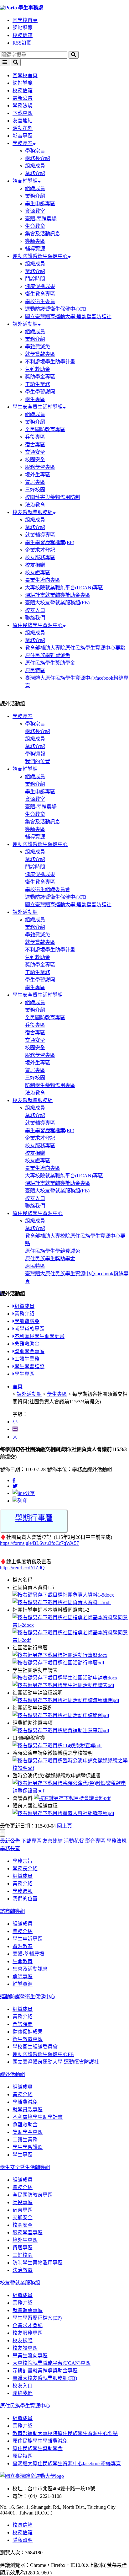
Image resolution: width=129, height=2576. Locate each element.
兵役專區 (35, 437)
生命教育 (35, 226)
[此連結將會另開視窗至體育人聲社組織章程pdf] (63, 1813)
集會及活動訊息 (43, 234)
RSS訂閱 (22, 43)
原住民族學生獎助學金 (50, 663)
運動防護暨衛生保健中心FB (56, 309)
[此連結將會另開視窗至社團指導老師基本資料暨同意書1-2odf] (71, 1640)
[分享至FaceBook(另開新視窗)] (14, 1480)
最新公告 (23, 98)
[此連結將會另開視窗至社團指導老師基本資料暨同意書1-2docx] (71, 1625)
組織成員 (35, 166)
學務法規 (23, 106)
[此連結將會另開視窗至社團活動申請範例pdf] (61, 1715)
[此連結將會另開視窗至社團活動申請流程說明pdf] (66, 1700)
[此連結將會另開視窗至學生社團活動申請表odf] (63, 1685)
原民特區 (35, 670)
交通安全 (35, 452)
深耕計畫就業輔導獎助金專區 (58, 595)
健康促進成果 (40, 286)
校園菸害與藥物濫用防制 (53, 497)
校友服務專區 (40, 557)
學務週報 (35, 754)
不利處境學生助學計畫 (50, 362)
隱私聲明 (23, 2540)
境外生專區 (38, 475)
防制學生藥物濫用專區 (50, 1085)
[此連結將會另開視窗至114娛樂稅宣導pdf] (57, 1746)
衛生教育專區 (40, 294)
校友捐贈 (35, 565)
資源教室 (35, 211)
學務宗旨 (35, 151)
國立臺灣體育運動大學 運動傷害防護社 (68, 316)
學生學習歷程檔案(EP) (50, 542)
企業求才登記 (40, 550)
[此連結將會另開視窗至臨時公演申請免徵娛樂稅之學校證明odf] (71, 1768)
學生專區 (35, 399)
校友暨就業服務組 (33, 512)
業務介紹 (35, 173)
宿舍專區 (35, 445)
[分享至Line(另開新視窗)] (24, 1493)
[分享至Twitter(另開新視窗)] (15, 1486)
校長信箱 (23, 2525)
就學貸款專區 (40, 354)
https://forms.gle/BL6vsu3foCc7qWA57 (39, 1543)
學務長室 (23, 143)
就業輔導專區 (40, 535)
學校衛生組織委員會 (48, 889)
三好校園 (35, 490)
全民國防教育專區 (45, 429)
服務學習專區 (40, 467)
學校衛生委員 (40, 301)
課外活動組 (25, 324)
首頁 (18, 1387)
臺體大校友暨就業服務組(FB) (57, 603)
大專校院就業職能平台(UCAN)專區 (64, 588)
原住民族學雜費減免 (48, 655)
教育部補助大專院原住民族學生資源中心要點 (75, 648)
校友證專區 (38, 573)
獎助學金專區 (40, 377)
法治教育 (35, 505)
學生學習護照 (40, 392)
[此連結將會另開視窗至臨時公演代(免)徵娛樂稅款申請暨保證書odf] (71, 1791)
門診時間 (35, 279)
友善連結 (23, 121)
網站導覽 (23, 28)
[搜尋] (74, 55)
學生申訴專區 (40, 204)
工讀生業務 (38, 384)
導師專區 (35, 241)
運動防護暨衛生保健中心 (40, 256)
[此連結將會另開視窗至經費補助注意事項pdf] (61, 1730)
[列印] (20, 1501)
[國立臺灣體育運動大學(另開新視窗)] (32, 2476)
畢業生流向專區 (43, 580)
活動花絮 (23, 128)
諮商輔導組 (25, 181)
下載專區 (23, 113)
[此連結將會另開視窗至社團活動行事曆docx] (60, 1655)
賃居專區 (35, 482)
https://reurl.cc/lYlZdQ (22, 1568)
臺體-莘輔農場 (41, 219)
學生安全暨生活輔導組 (38, 407)
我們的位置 (38, 761)
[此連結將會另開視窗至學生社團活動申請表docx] (65, 1678)
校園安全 (35, 460)
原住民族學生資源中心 (38, 625)
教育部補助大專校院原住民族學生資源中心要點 (65, 2433)
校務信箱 (23, 35)
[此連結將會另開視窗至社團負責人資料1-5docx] (63, 1595)
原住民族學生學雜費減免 (53, 1251)
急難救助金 (38, 369)
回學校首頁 (25, 20)
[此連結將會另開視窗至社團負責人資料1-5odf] (62, 1602)
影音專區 (23, 136)
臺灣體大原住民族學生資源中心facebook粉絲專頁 (67, 2464)
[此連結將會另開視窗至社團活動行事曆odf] (58, 1663)
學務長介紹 (38, 158)
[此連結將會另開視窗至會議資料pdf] (72, 1798)
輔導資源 (35, 249)
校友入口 (35, 610)
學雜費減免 (38, 347)
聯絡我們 (35, 618)
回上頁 (64, 1826)
